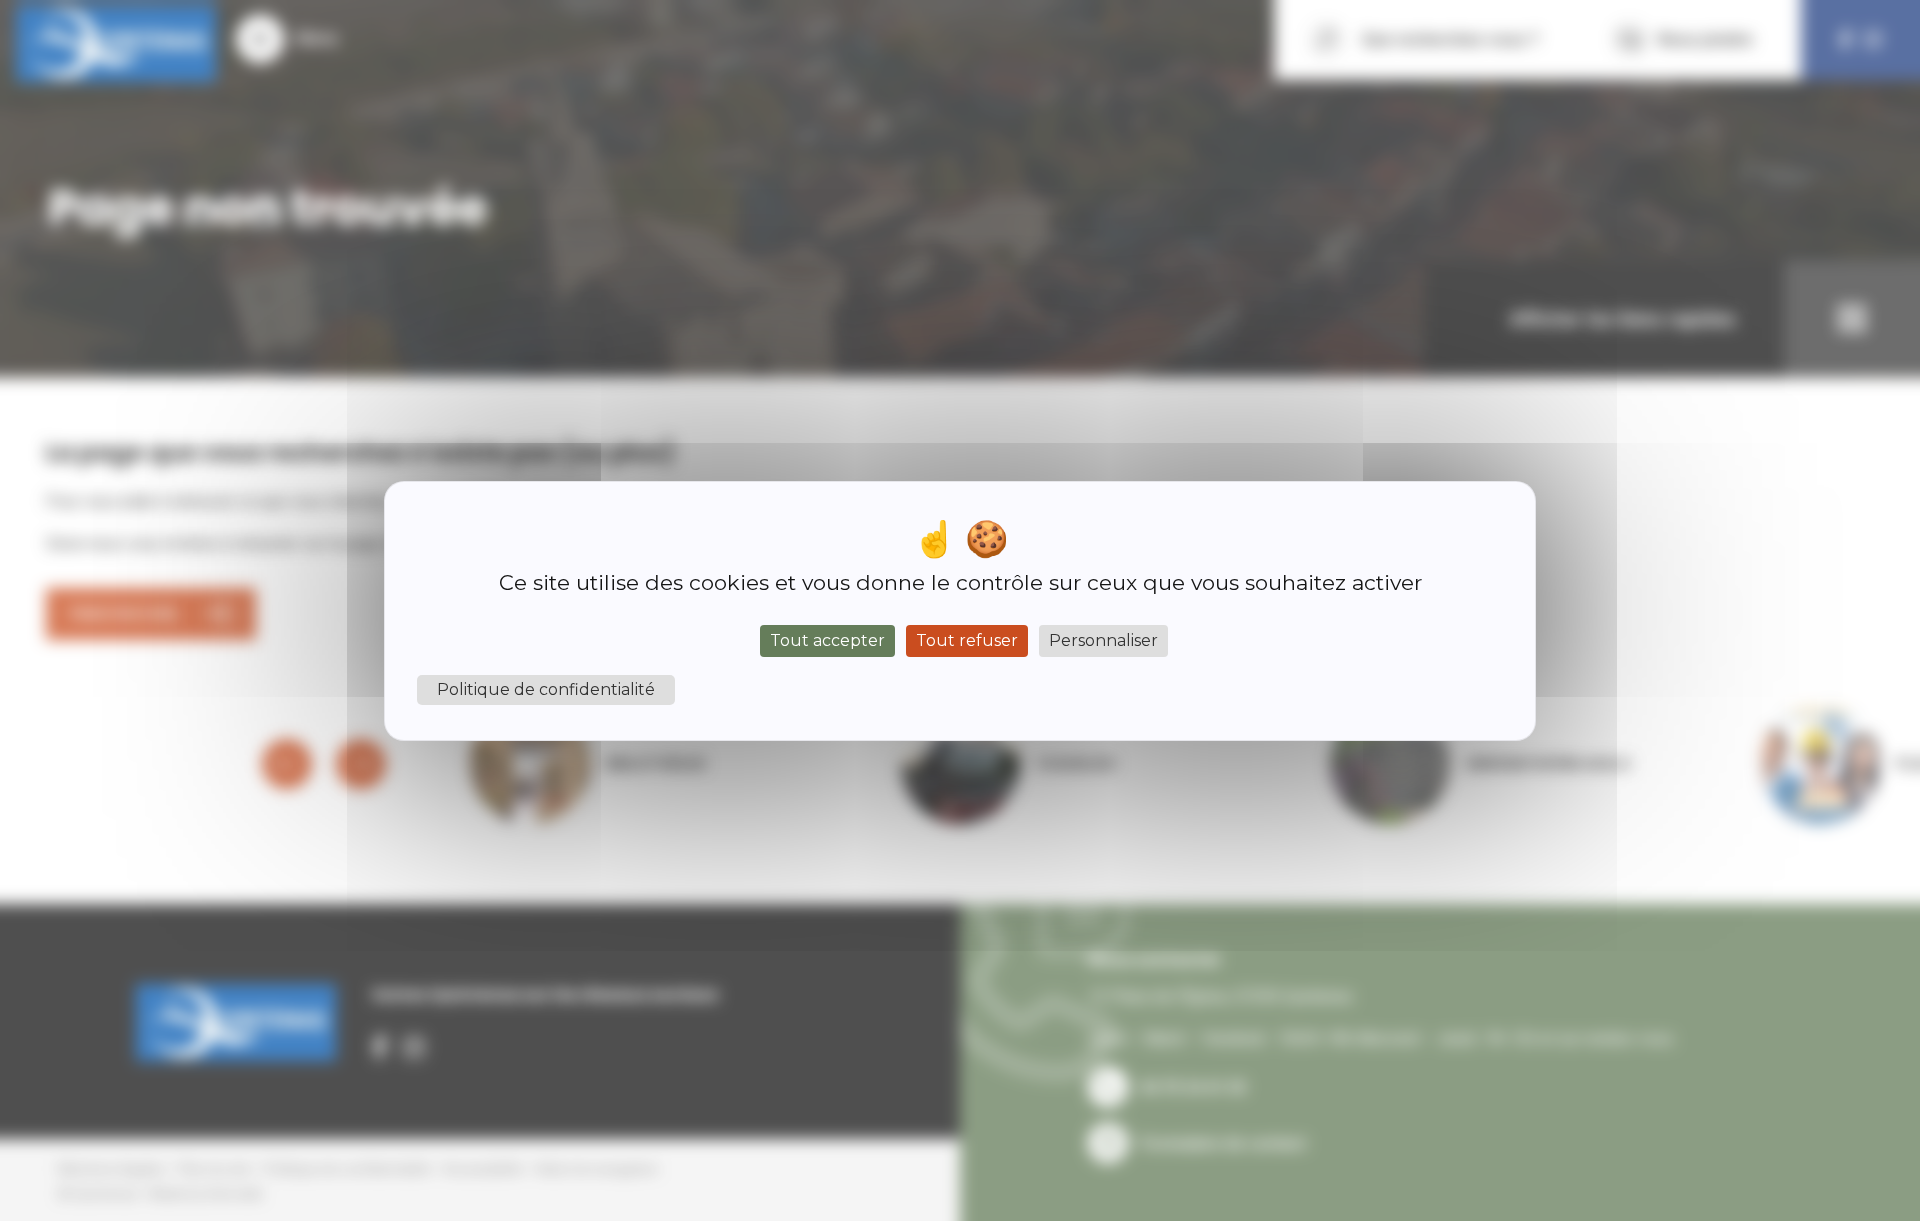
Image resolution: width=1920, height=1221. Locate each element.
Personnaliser (1103, 640)
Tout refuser (967, 640)
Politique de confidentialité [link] (546, 689)
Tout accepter (827, 640)
